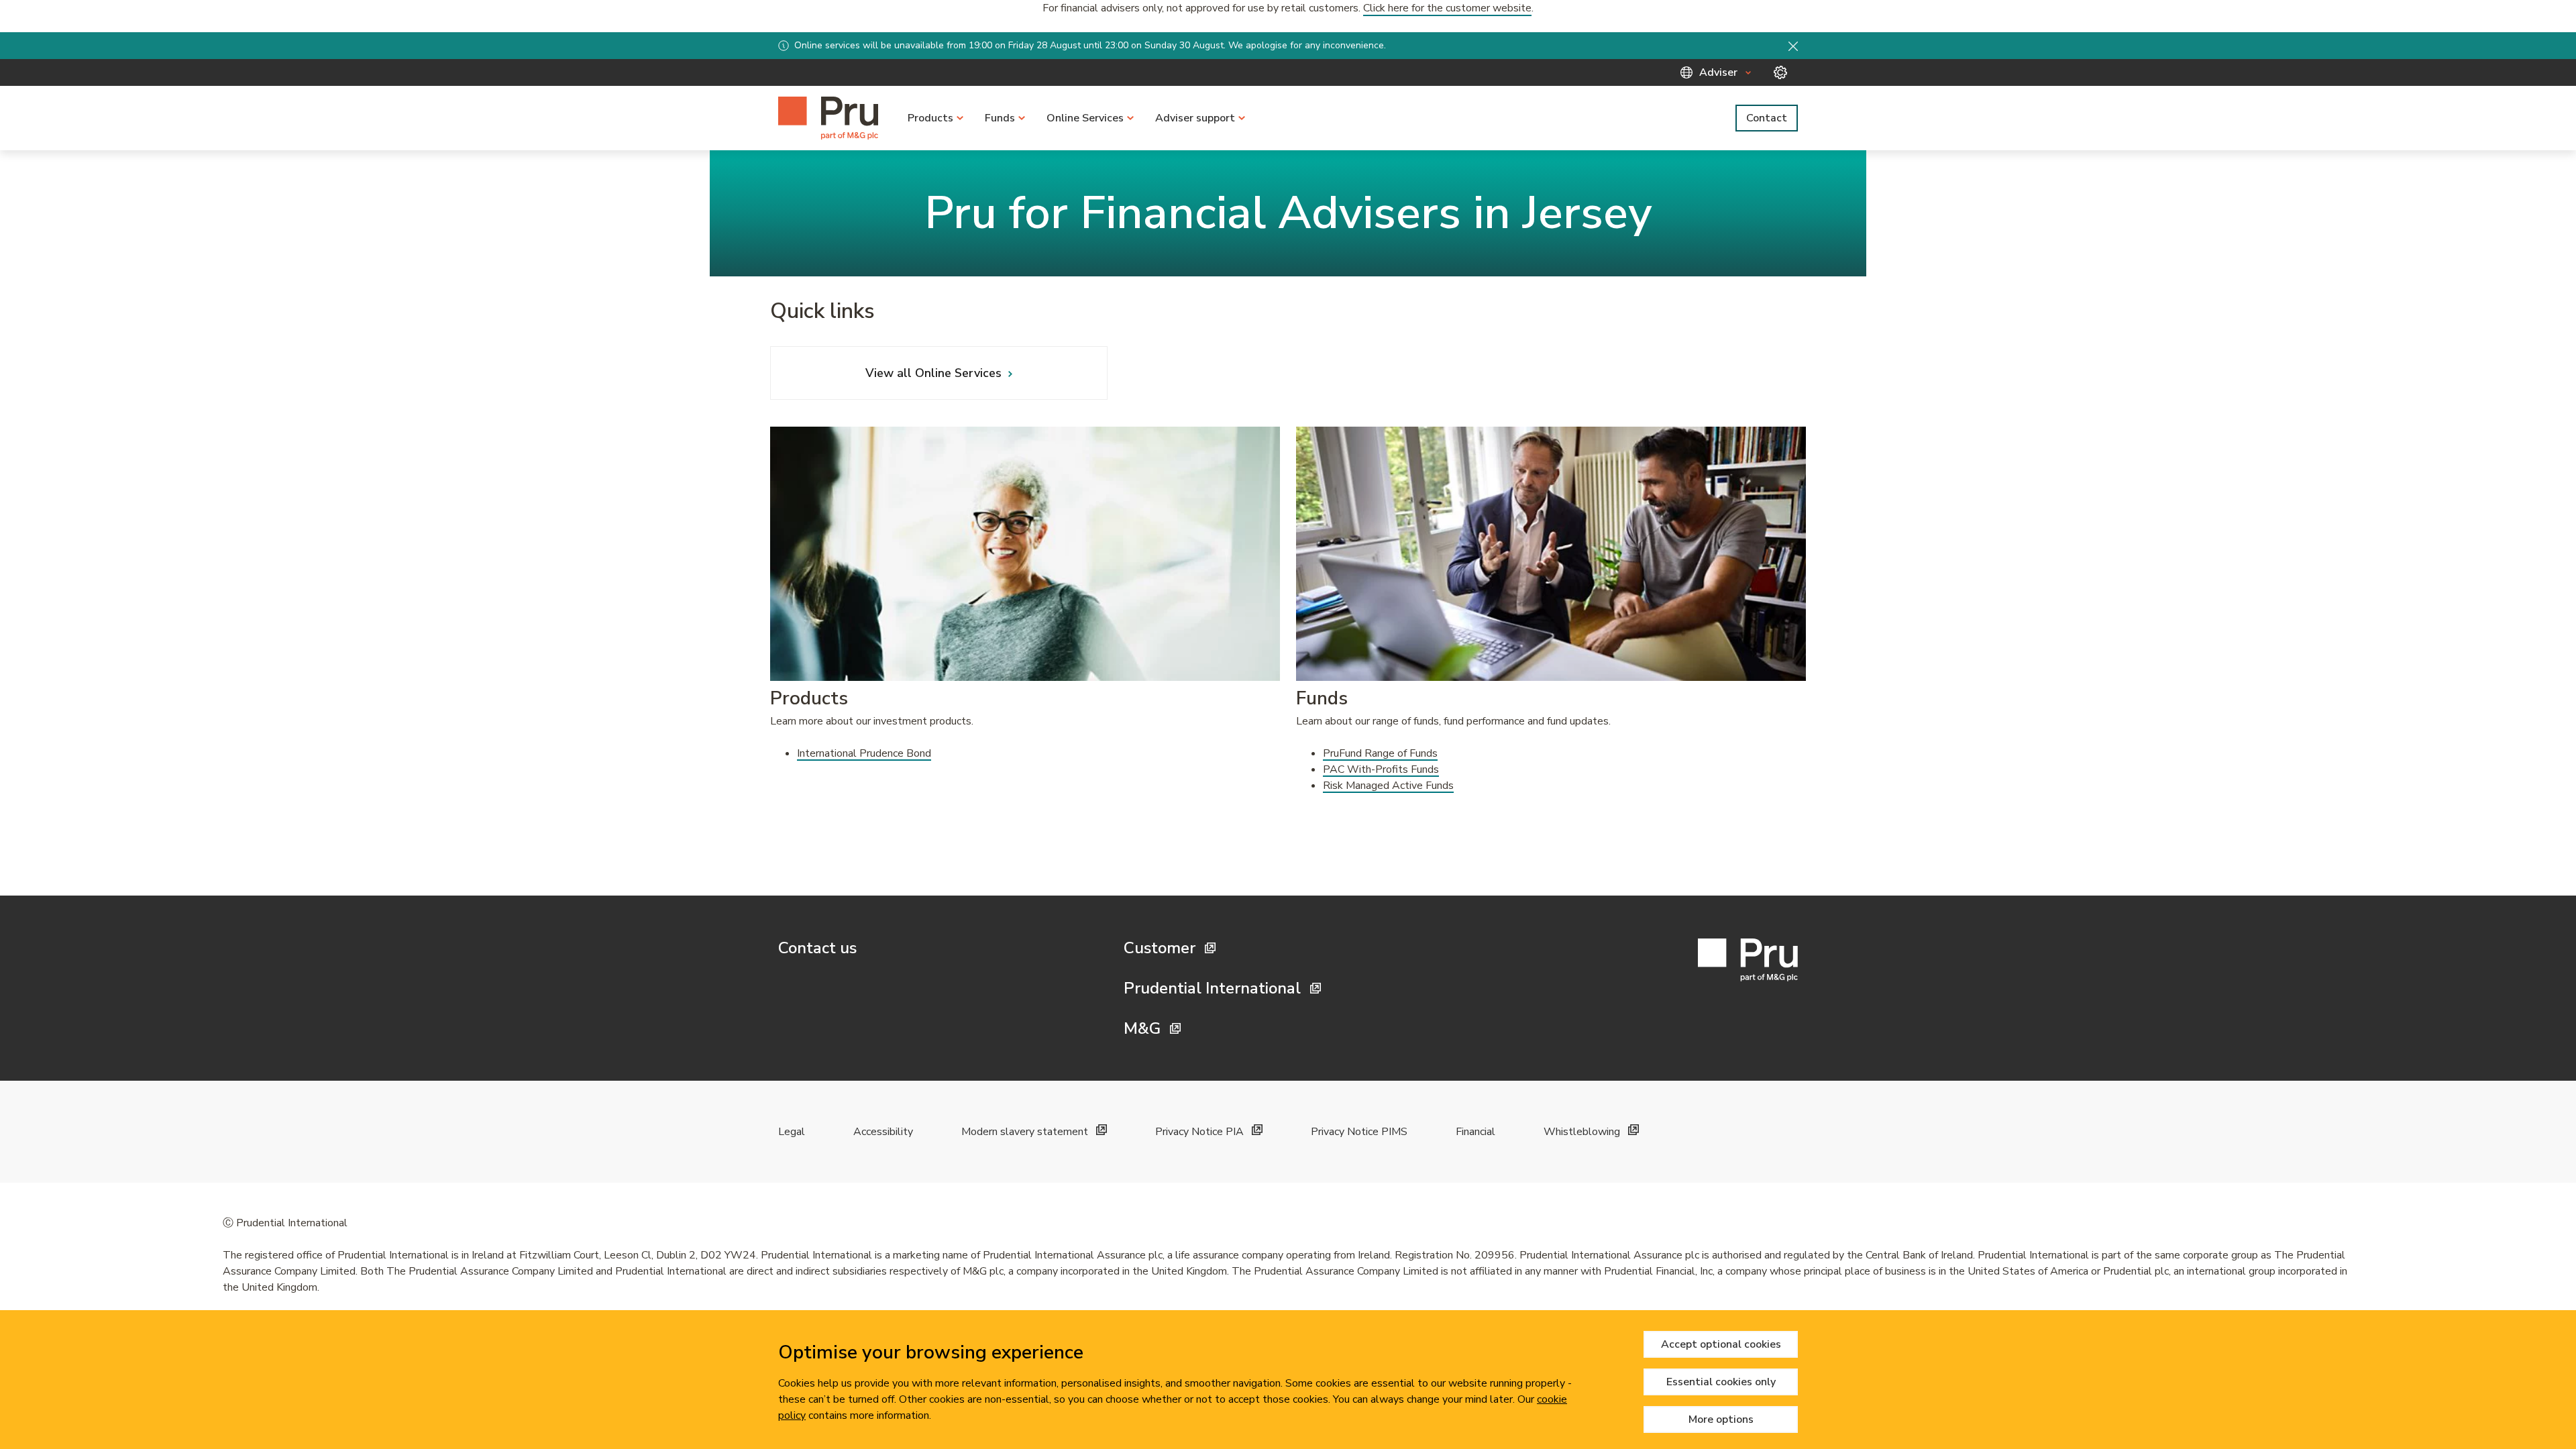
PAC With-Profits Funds (1381, 769)
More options (1721, 1419)
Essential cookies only (1721, 1382)
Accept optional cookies (1721, 1344)
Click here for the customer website (1447, 8)
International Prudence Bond (864, 753)
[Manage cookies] (1780, 72)
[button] (1793, 46)
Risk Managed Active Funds (1388, 786)
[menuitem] (935, 118)
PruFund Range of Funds (1380, 753)
